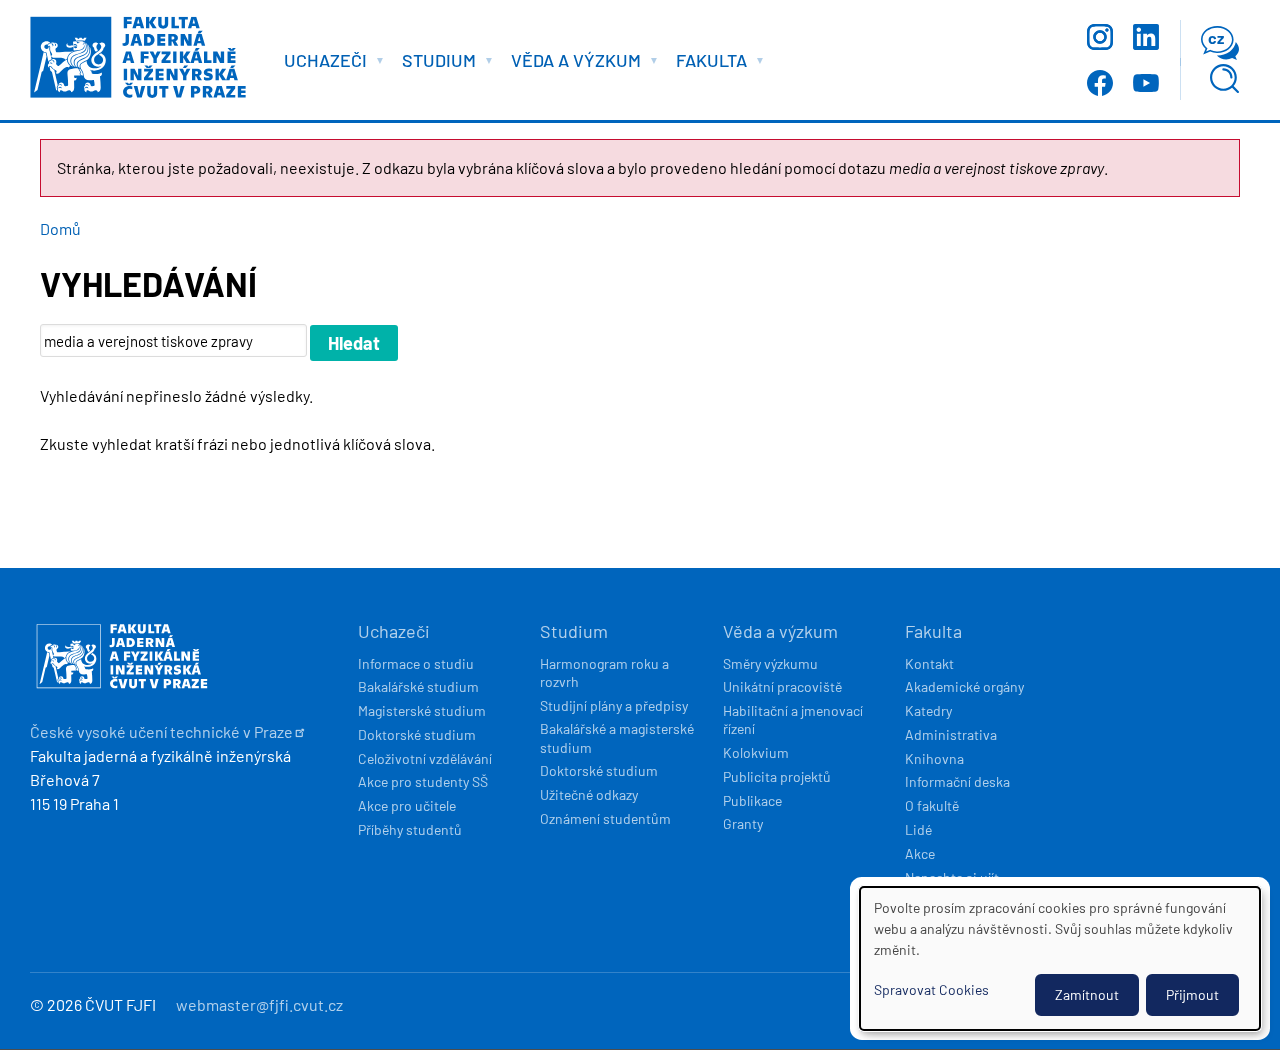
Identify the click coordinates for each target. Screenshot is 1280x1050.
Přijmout (1192, 994)
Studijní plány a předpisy (614, 705)
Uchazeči (394, 631)
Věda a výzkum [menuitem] (571, 64)
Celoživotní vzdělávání (425, 758)
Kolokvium (756, 752)
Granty (743, 823)
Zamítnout (1087, 994)
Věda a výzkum (780, 631)
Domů (60, 228)
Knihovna (934, 758)
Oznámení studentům (605, 818)
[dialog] (1060, 958)
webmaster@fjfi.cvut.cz (259, 1004)
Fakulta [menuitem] (706, 64)
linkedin (1146, 37)
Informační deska (957, 781)
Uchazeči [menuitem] (320, 64)
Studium (574, 631)
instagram (1100, 37)
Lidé (918, 829)
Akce (920, 853)
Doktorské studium (417, 734)
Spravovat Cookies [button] (931, 989)
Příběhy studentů (410, 829)
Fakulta (933, 631)
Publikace (752, 800)
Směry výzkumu (770, 663)
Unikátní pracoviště (782, 686)
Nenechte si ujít (952, 877)
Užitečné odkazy (589, 794)
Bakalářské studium (418, 686)
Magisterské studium (422, 710)
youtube (1146, 83)
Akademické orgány (964, 686)
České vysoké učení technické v (161, 731)
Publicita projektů (777, 776)
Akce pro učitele (407, 805)
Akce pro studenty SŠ (423, 781)
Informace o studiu (416, 663)
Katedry (928, 710)
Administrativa (951, 734)
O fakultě (932, 805)
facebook (1100, 83)
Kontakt (929, 663)
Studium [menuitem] (434, 64)
